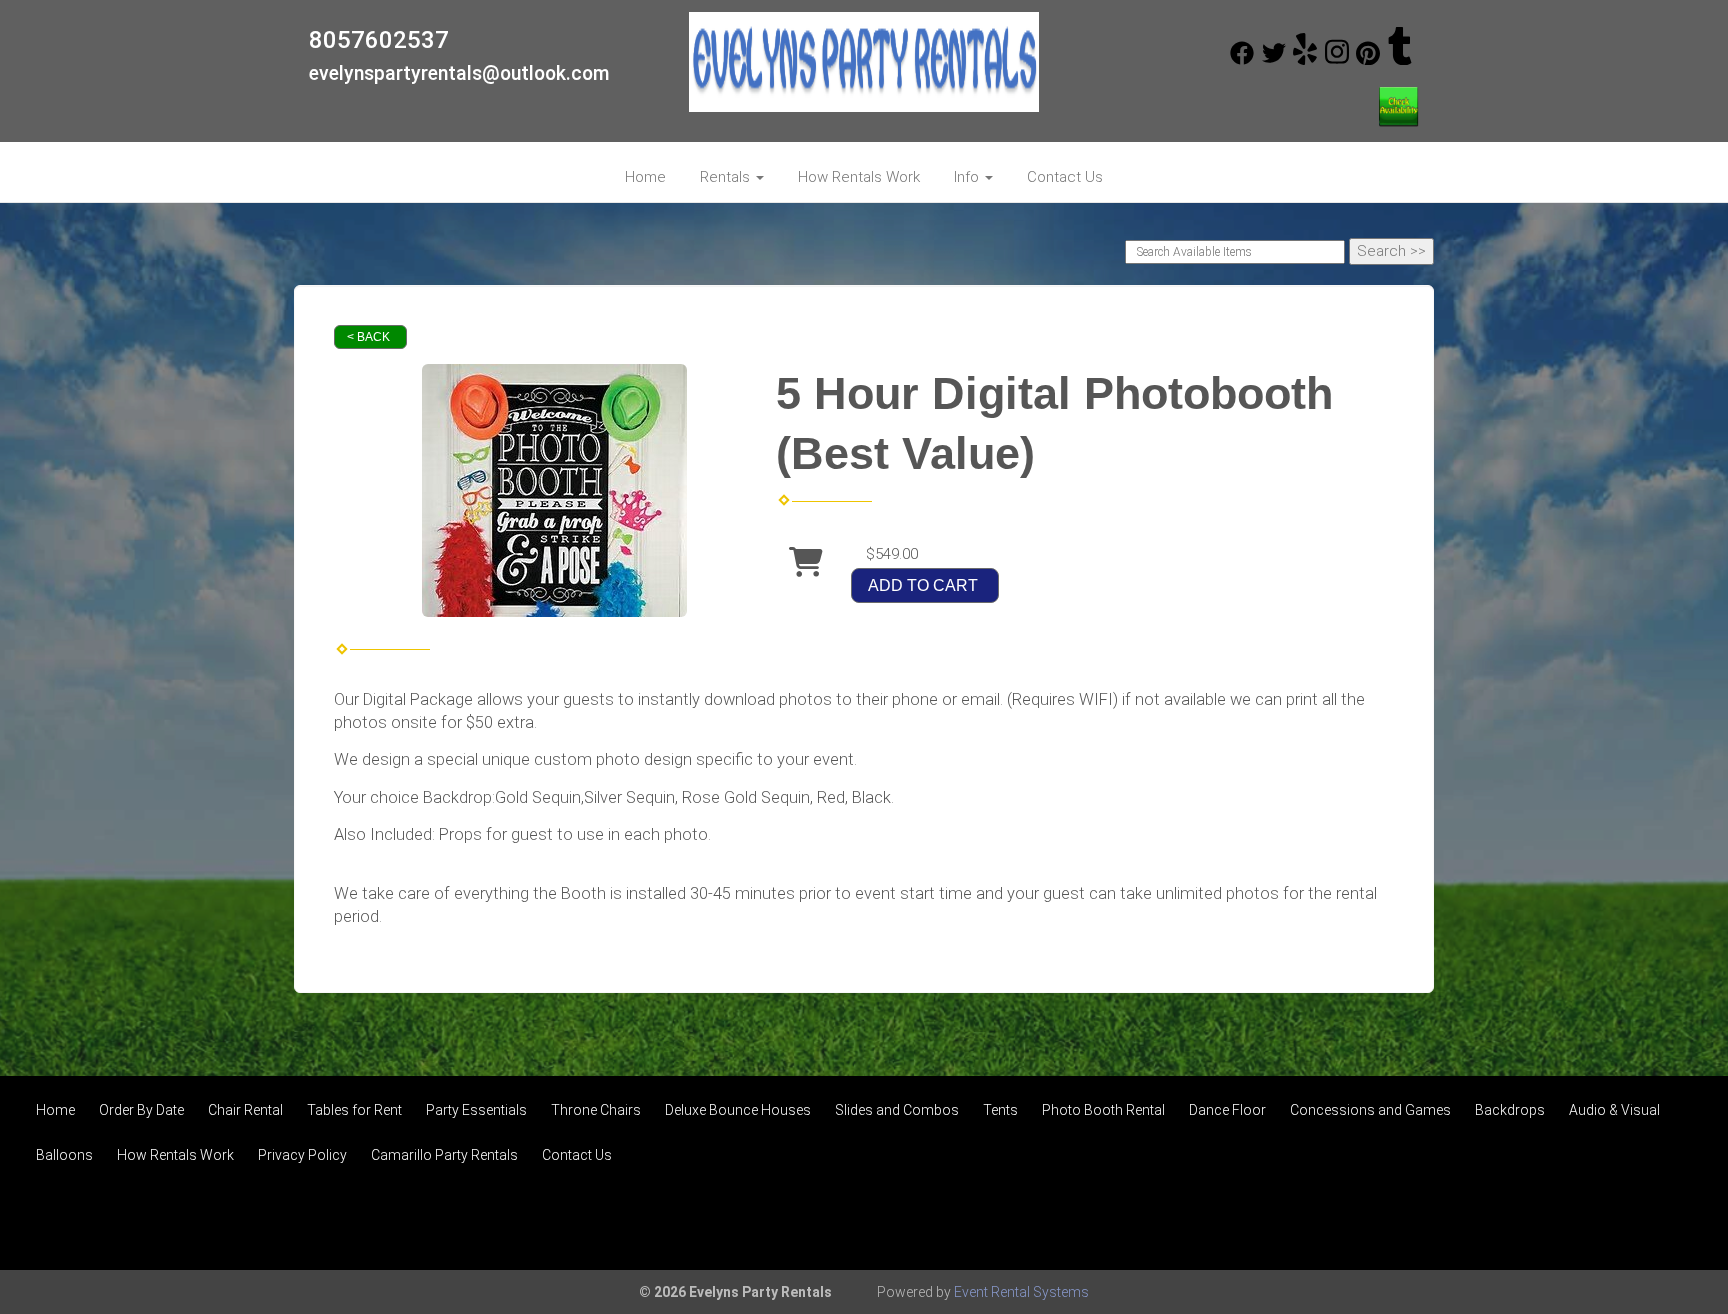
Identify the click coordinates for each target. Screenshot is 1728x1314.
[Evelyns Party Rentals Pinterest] (1368, 60)
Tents (1000, 1110)
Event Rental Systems (1021, 1292)
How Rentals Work (859, 177)
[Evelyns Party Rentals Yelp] (1305, 60)
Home (645, 177)
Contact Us (1065, 177)
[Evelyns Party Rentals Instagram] (1337, 60)
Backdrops (1510, 1110)
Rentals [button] (727, 177)
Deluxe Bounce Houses (738, 1110)
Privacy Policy (302, 1155)
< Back (368, 337)
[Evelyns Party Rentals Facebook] (1242, 60)
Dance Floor (1227, 1110)
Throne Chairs (596, 1110)
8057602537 (379, 40)
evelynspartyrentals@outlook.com (459, 73)
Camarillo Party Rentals (444, 1155)
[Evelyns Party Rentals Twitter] (1274, 60)
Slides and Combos (897, 1110)
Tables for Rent (354, 1110)
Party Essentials (476, 1110)
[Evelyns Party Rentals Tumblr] (1400, 60)
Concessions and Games (1370, 1110)
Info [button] (968, 177)
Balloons (64, 1155)
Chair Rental (245, 1110)
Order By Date (141, 1110)
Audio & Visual (1614, 1110)
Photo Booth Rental (1103, 1110)
